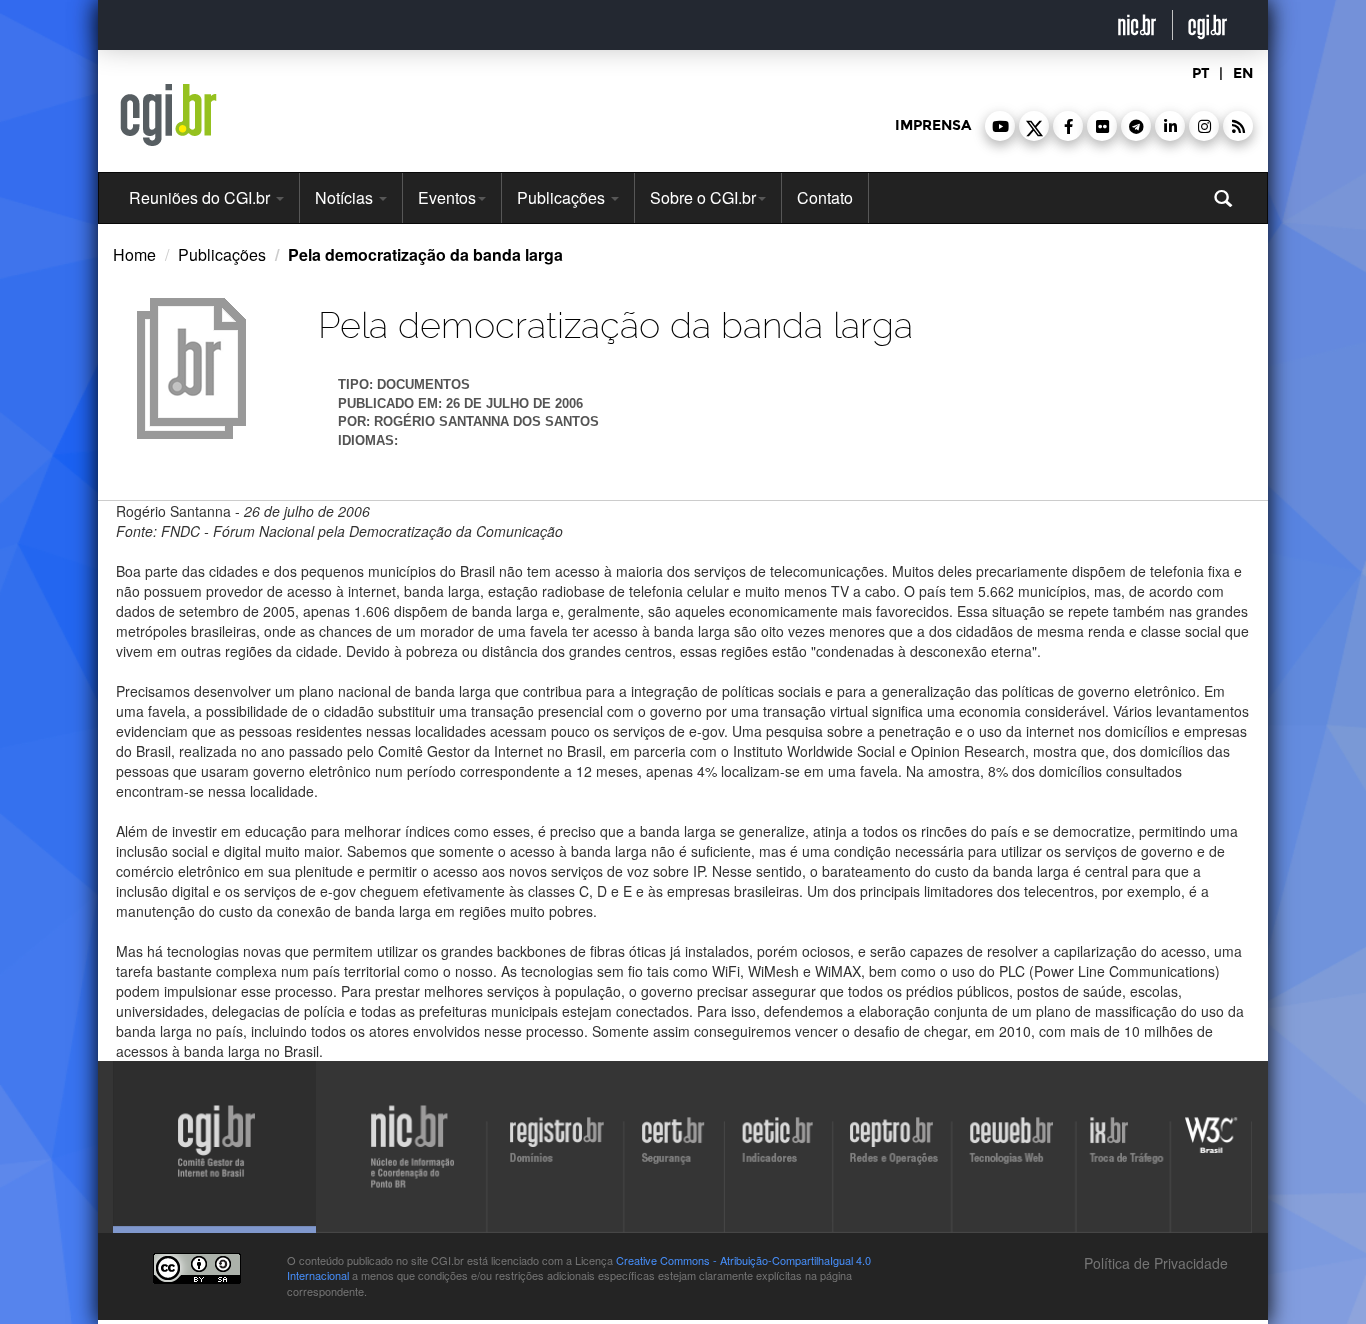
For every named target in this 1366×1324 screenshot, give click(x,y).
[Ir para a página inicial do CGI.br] (168, 115)
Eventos (447, 197)
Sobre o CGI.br (703, 197)
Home (134, 254)
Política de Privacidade (1154, 1263)
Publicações (563, 197)
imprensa (933, 125)
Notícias (346, 197)
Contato (825, 197)
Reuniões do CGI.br (201, 197)
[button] (1000, 126)
